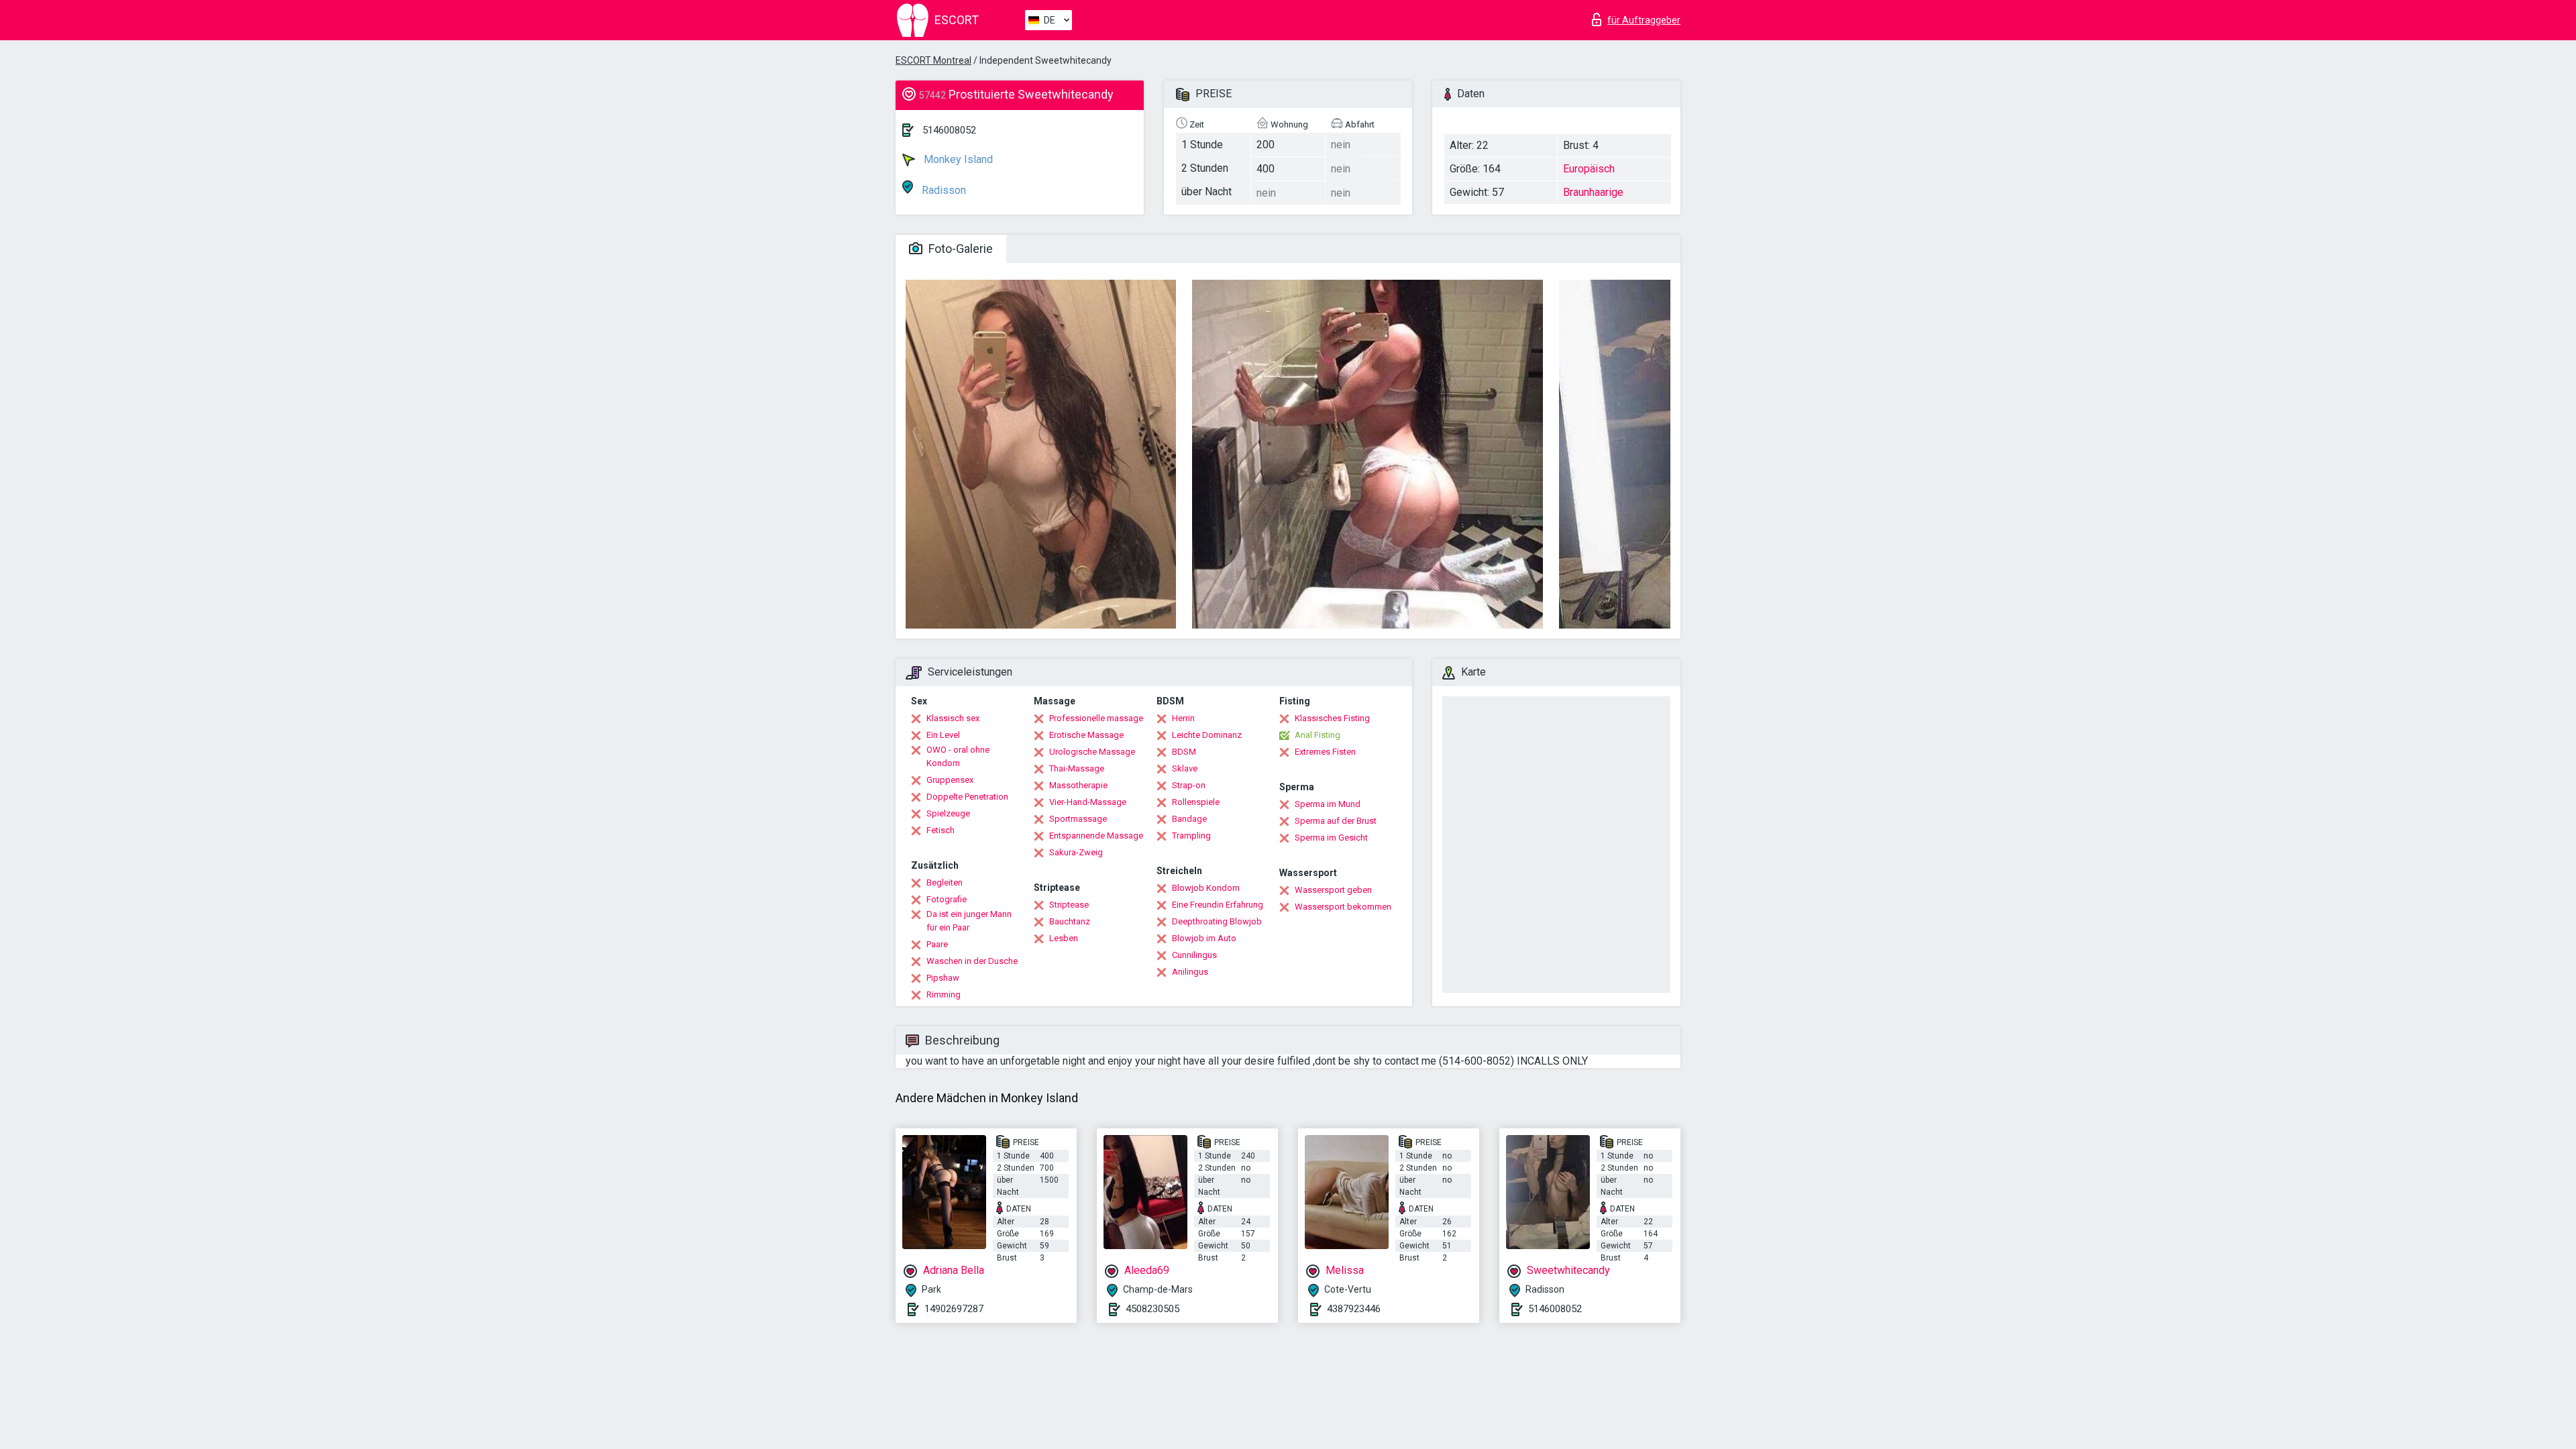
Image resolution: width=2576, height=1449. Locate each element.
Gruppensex (950, 780)
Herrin (1183, 718)
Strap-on (1189, 785)
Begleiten (945, 882)
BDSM (1184, 752)
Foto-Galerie (959, 249)
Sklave (1185, 768)
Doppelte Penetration (967, 797)
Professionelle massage (1096, 718)
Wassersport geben (1333, 890)
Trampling (1191, 836)
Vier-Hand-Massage (1088, 802)
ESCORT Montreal (933, 60)
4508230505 (1152, 1309)
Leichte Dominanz (1207, 735)
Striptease (1069, 905)
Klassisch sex (953, 718)
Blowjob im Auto (1204, 938)
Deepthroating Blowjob (1217, 921)
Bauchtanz (1070, 921)
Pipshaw (943, 978)
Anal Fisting (1318, 735)
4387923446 (1354, 1309)
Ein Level (943, 735)
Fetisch (941, 830)
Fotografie (947, 899)
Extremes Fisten (1325, 752)
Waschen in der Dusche (972, 961)
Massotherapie (1078, 785)
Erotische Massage (1086, 735)
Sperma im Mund (1328, 804)
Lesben (1064, 938)
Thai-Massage (1077, 768)
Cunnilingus (1194, 955)
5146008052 (949, 130)
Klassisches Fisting (1332, 718)
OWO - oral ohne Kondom (958, 756)
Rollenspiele (1196, 802)
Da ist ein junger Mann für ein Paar (969, 921)
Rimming (944, 995)
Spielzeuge (948, 813)
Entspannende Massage (1096, 836)
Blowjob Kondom (1206, 888)
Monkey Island (957, 159)
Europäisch (1589, 169)
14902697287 (954, 1309)
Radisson (943, 190)
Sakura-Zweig (1076, 852)
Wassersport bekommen (1343, 907)
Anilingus (1190, 972)
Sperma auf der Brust (1336, 821)
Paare (937, 944)
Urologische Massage (1092, 752)
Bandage (1189, 819)
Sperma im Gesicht (1331, 838)
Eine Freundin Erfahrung (1218, 905)
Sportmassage (1078, 819)
